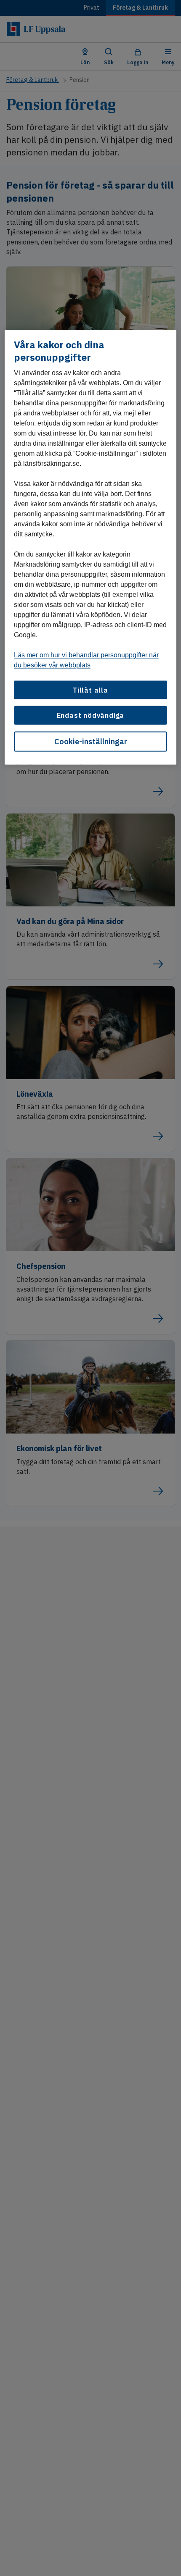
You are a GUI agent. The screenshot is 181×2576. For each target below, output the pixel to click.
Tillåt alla (90, 690)
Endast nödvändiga (91, 715)
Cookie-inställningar (91, 741)
